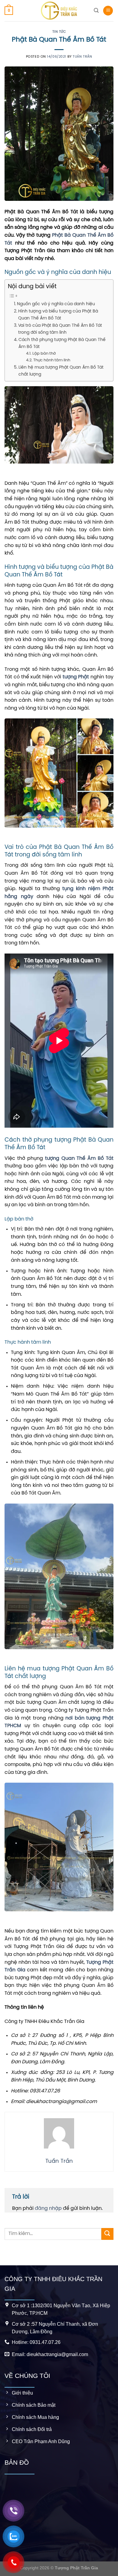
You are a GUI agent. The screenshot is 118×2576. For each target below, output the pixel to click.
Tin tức (59, 32)
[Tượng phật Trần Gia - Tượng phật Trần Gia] (59, 11)
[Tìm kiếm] (96, 10)
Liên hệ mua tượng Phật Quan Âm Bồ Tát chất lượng (61, 371)
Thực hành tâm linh (52, 360)
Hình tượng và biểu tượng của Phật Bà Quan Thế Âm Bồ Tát (58, 315)
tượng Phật (76, 677)
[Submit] (107, 2234)
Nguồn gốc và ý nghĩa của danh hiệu (56, 304)
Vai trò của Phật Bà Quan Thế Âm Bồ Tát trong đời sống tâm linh (60, 329)
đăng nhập (48, 2208)
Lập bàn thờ (44, 354)
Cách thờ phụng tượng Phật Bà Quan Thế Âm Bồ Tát (62, 343)
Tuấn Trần (82, 57)
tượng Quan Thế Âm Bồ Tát (79, 1158)
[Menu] (108, 11)
